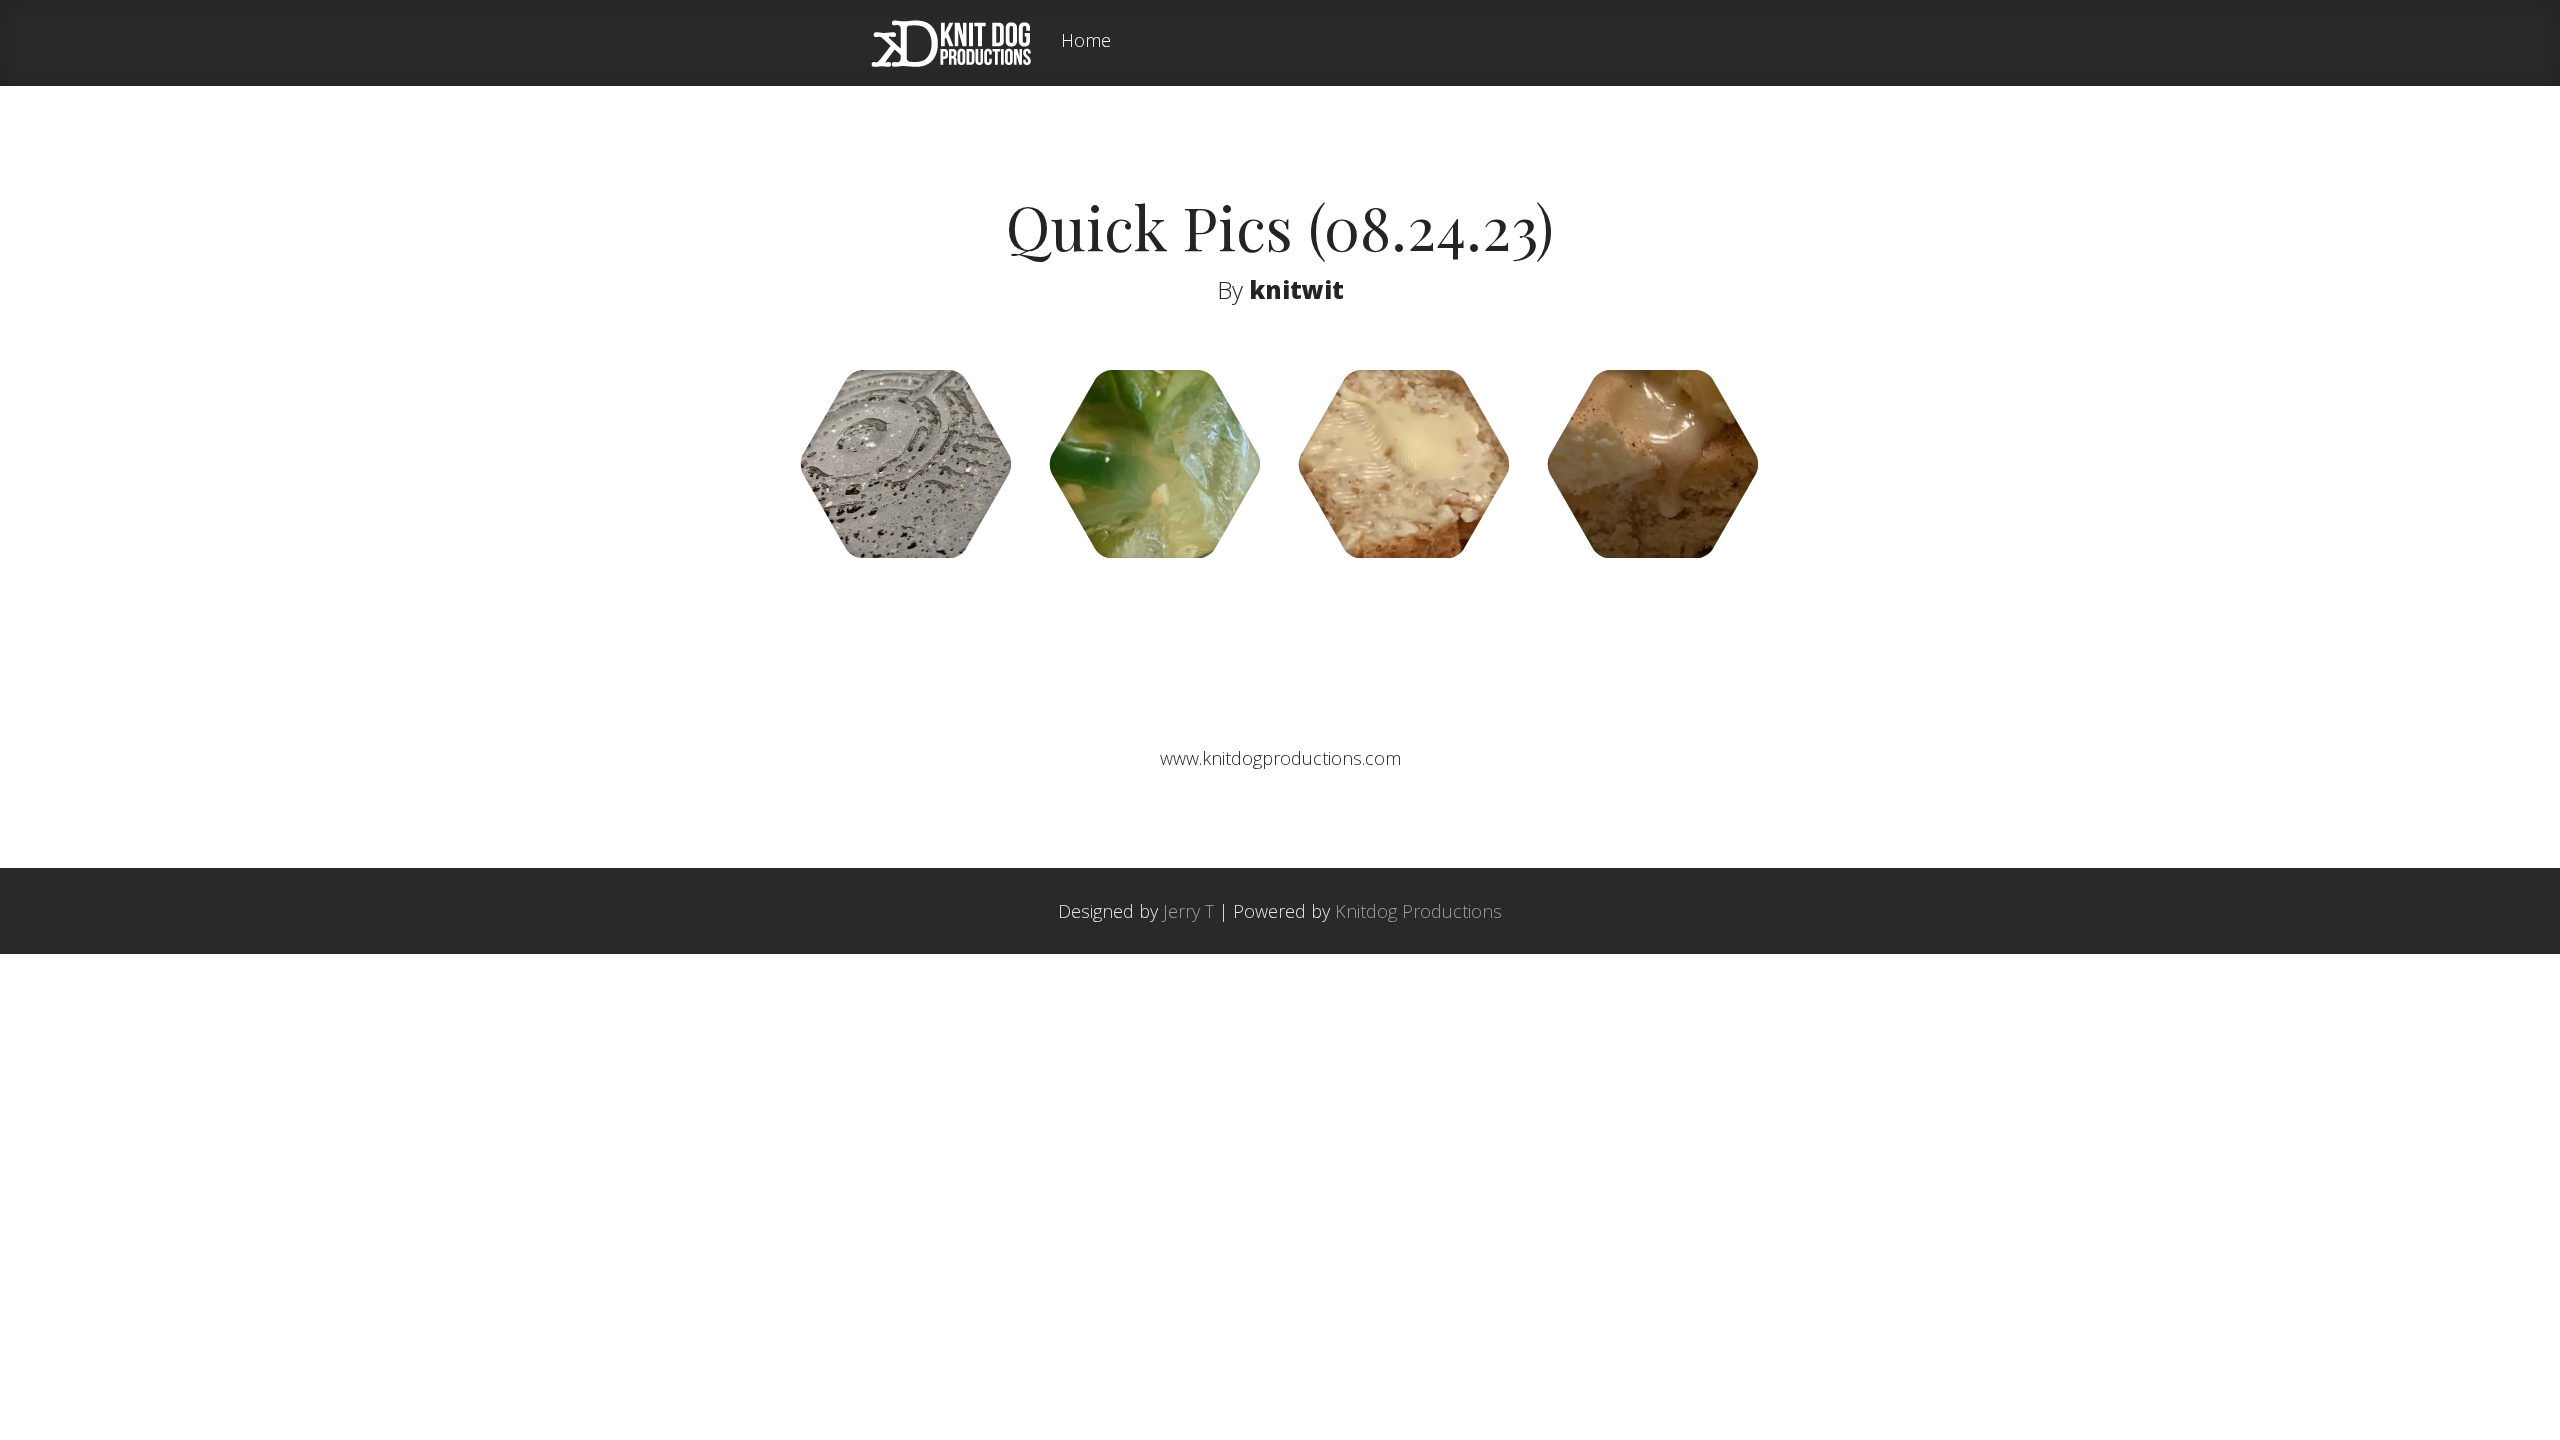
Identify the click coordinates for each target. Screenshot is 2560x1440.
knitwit (1296, 289)
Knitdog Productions (1418, 911)
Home (1086, 41)
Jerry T (1188, 911)
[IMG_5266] (1652, 551)
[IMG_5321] (905, 551)
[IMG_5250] (1403, 551)
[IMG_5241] (1154, 551)
